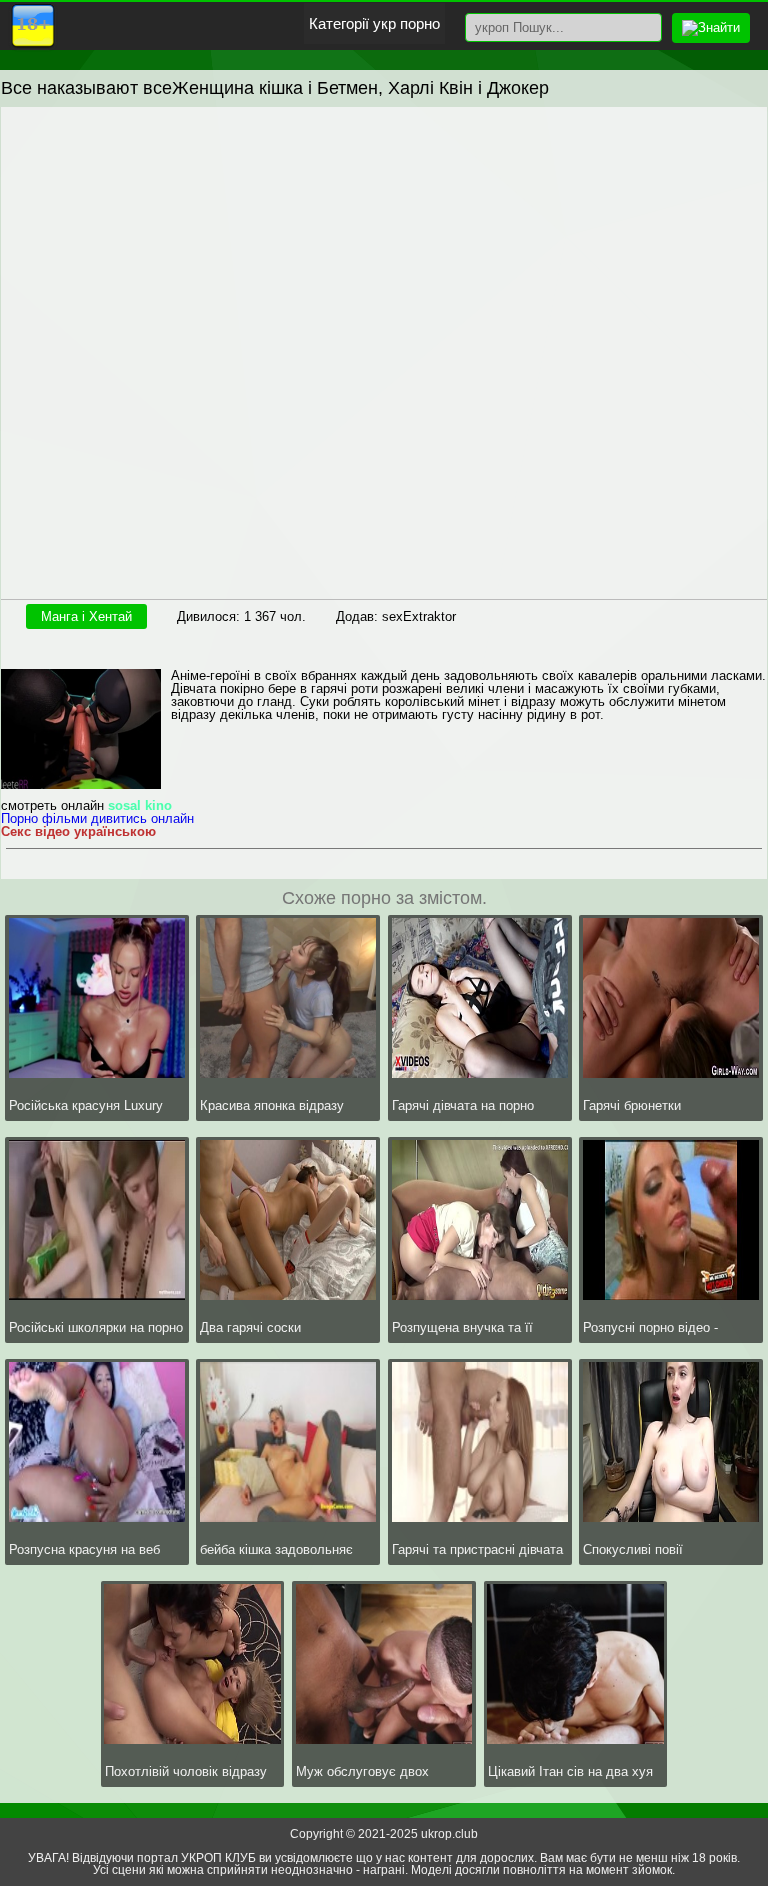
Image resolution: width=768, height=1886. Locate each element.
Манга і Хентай (86, 616)
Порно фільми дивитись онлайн (97, 818)
